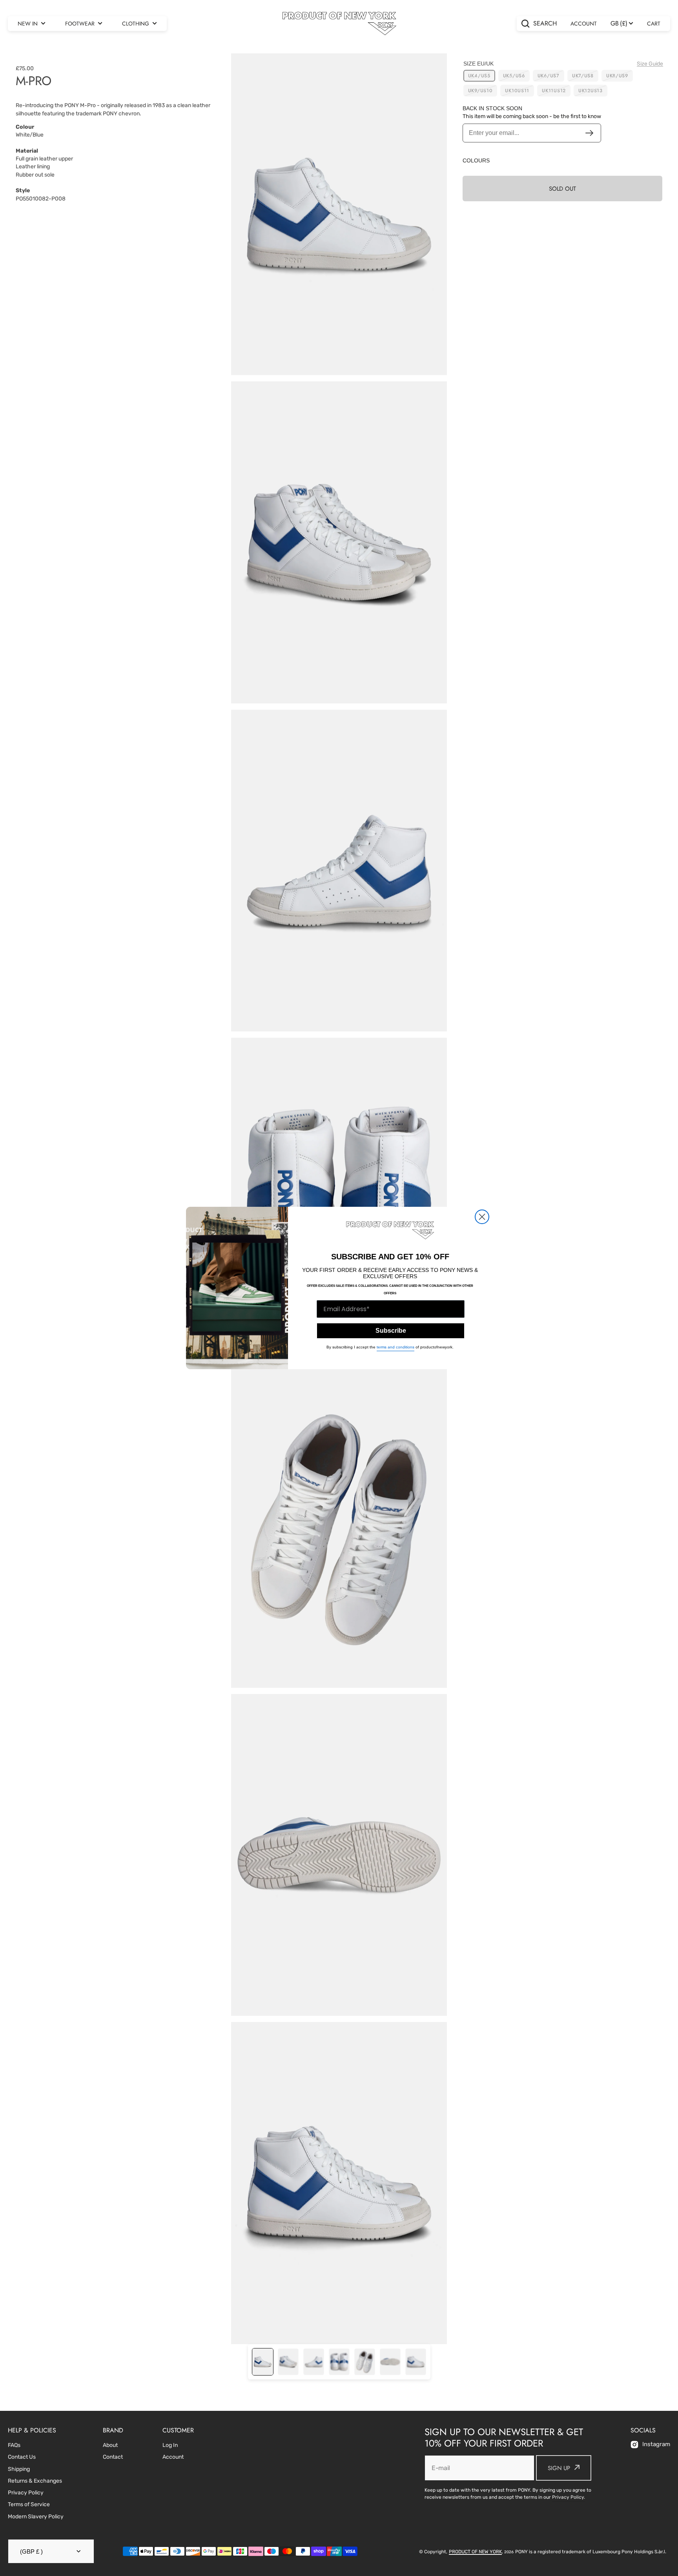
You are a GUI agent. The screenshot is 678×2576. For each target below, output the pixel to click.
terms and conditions (395, 1347)
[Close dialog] (482, 1217)
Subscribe (391, 1331)
